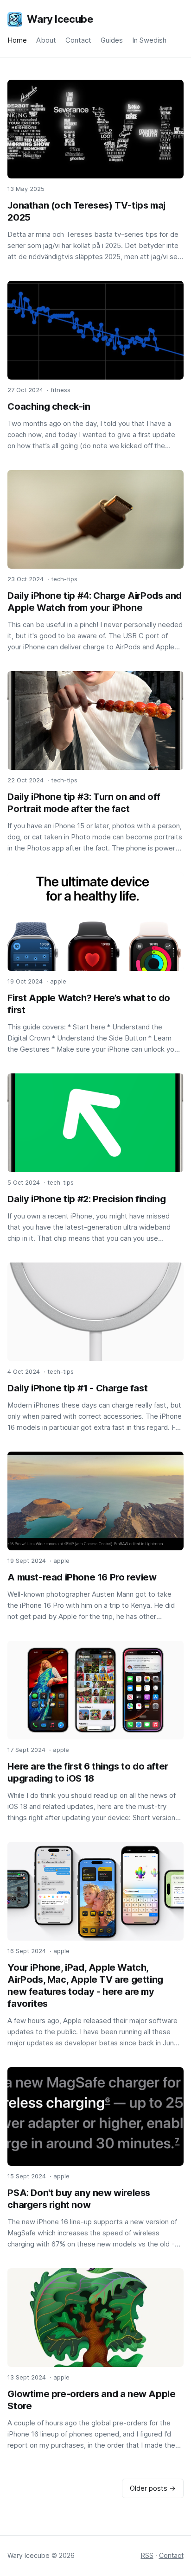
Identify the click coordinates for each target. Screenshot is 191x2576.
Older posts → (153, 2488)
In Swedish (149, 40)
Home (17, 40)
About (46, 40)
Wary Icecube (60, 19)
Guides (112, 40)
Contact (78, 40)
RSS (147, 2555)
